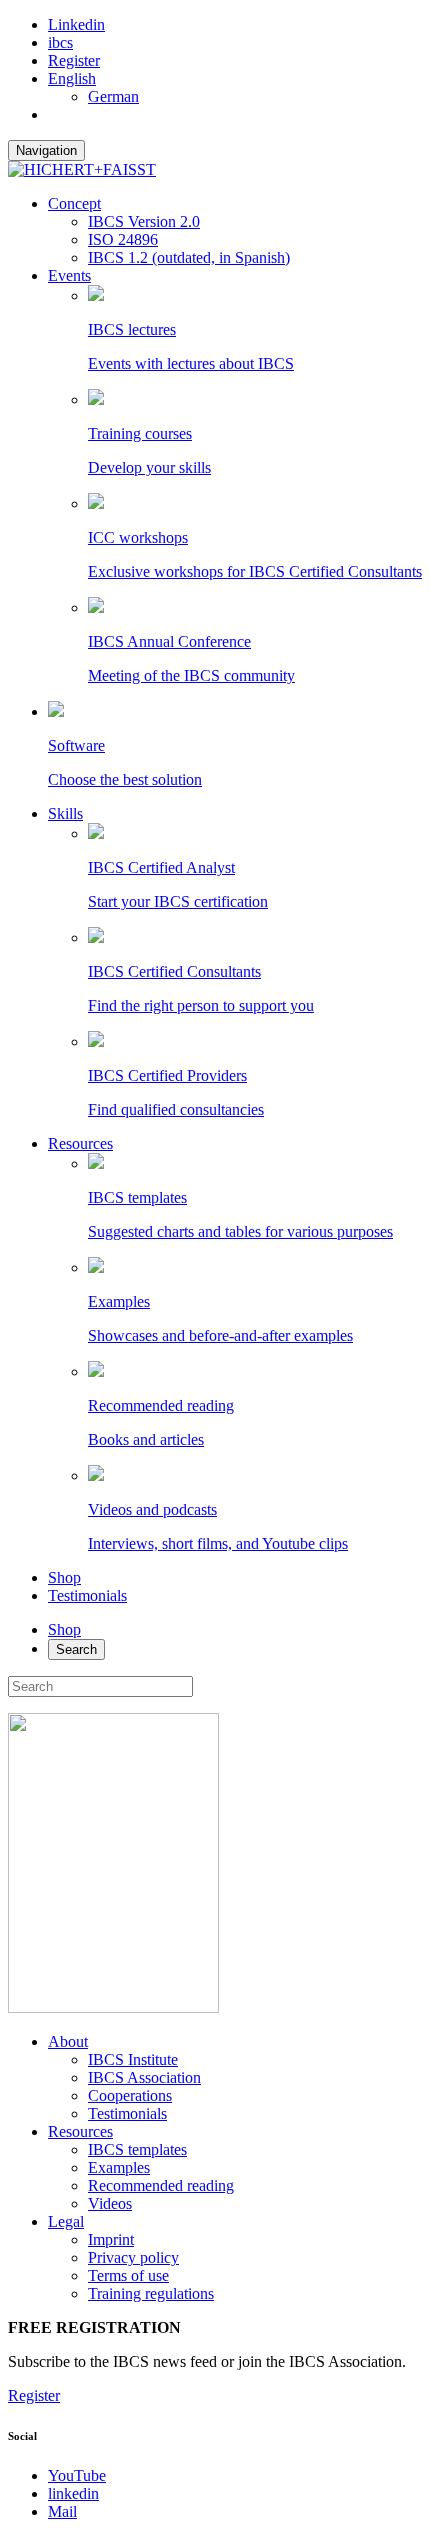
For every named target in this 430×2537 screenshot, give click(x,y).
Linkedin (76, 24)
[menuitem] (72, 78)
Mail (62, 2511)
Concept (74, 203)
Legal (66, 2221)
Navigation (46, 150)
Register (74, 60)
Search (76, 1649)
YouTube (77, 2475)
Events (69, 275)
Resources (80, 1143)
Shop (64, 1577)
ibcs (60, 42)
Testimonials (87, 1595)
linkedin (73, 2493)
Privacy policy (133, 2257)
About (68, 2041)
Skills (65, 813)
